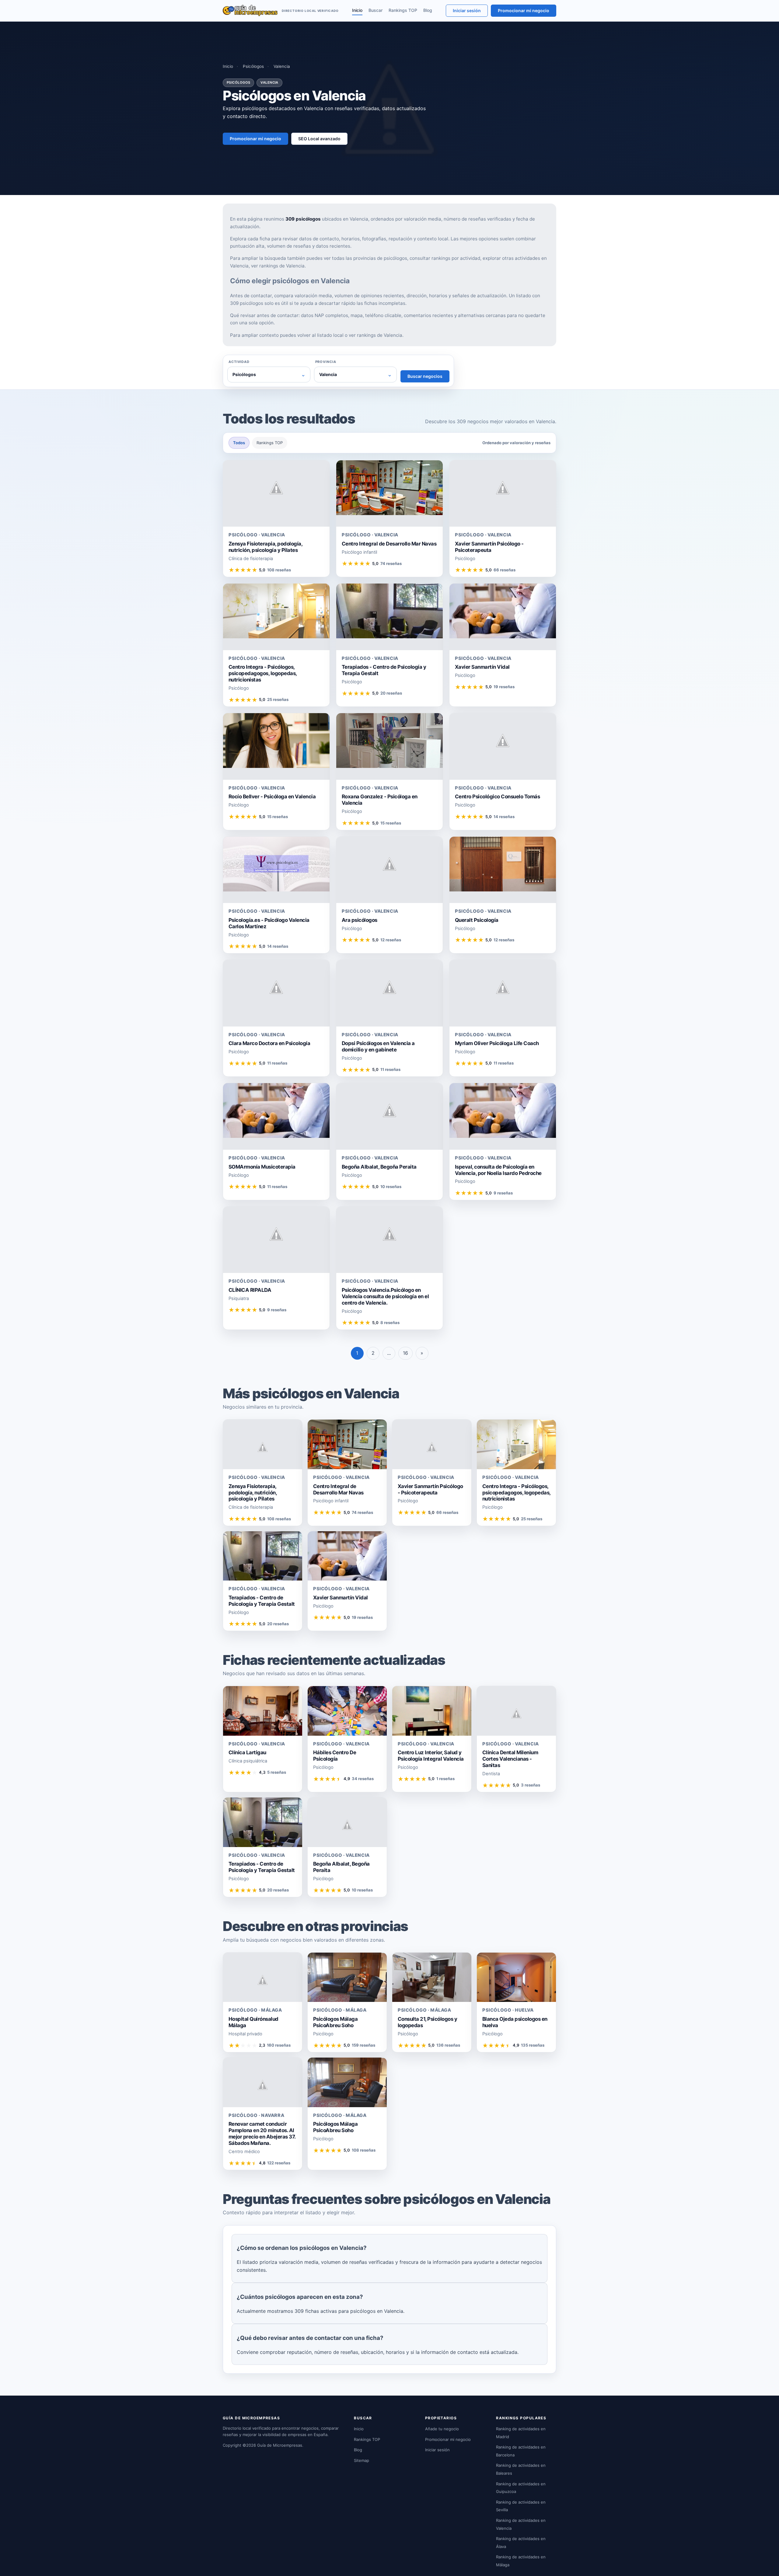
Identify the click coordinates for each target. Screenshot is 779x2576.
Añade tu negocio (442, 2429)
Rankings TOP (403, 10)
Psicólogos (253, 66)
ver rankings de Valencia (278, 266)
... (389, 1353)
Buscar (376, 10)
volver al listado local (320, 335)
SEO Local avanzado (319, 139)
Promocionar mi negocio (524, 10)
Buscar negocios (425, 376)
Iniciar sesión (467, 10)
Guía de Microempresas (280, 2445)
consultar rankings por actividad (445, 258)
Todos (239, 443)
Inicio (357, 10)
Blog (428, 10)
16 (405, 1353)
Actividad (239, 362)
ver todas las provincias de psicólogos (365, 258)
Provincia (326, 362)
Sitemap (362, 2460)
